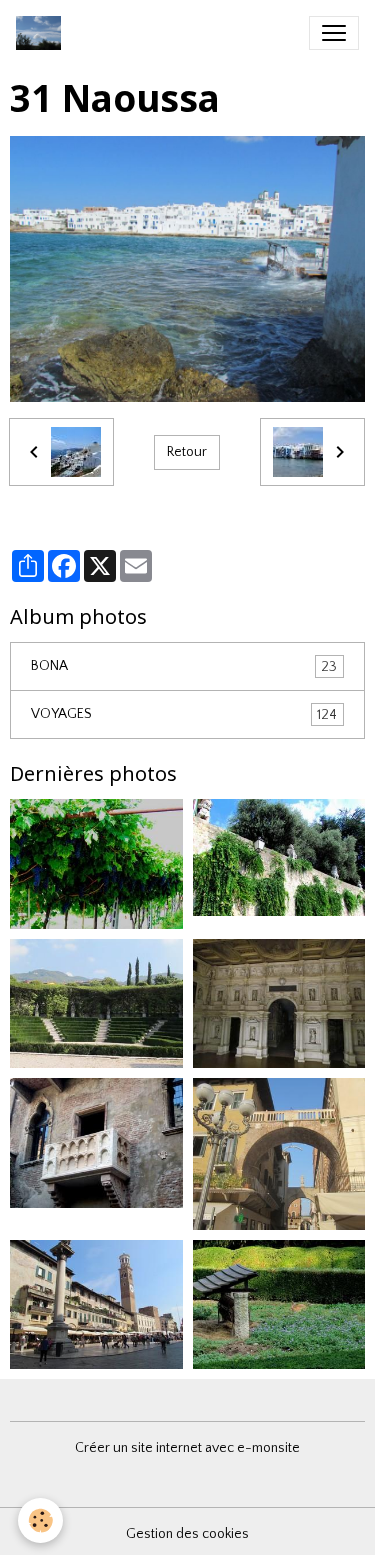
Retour (187, 452)
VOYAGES (184, 714)
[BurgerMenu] (334, 33)
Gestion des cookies (187, 1534)
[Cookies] (40, 1520)
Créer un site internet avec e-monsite (187, 1448)
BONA (184, 666)
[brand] (42, 33)
